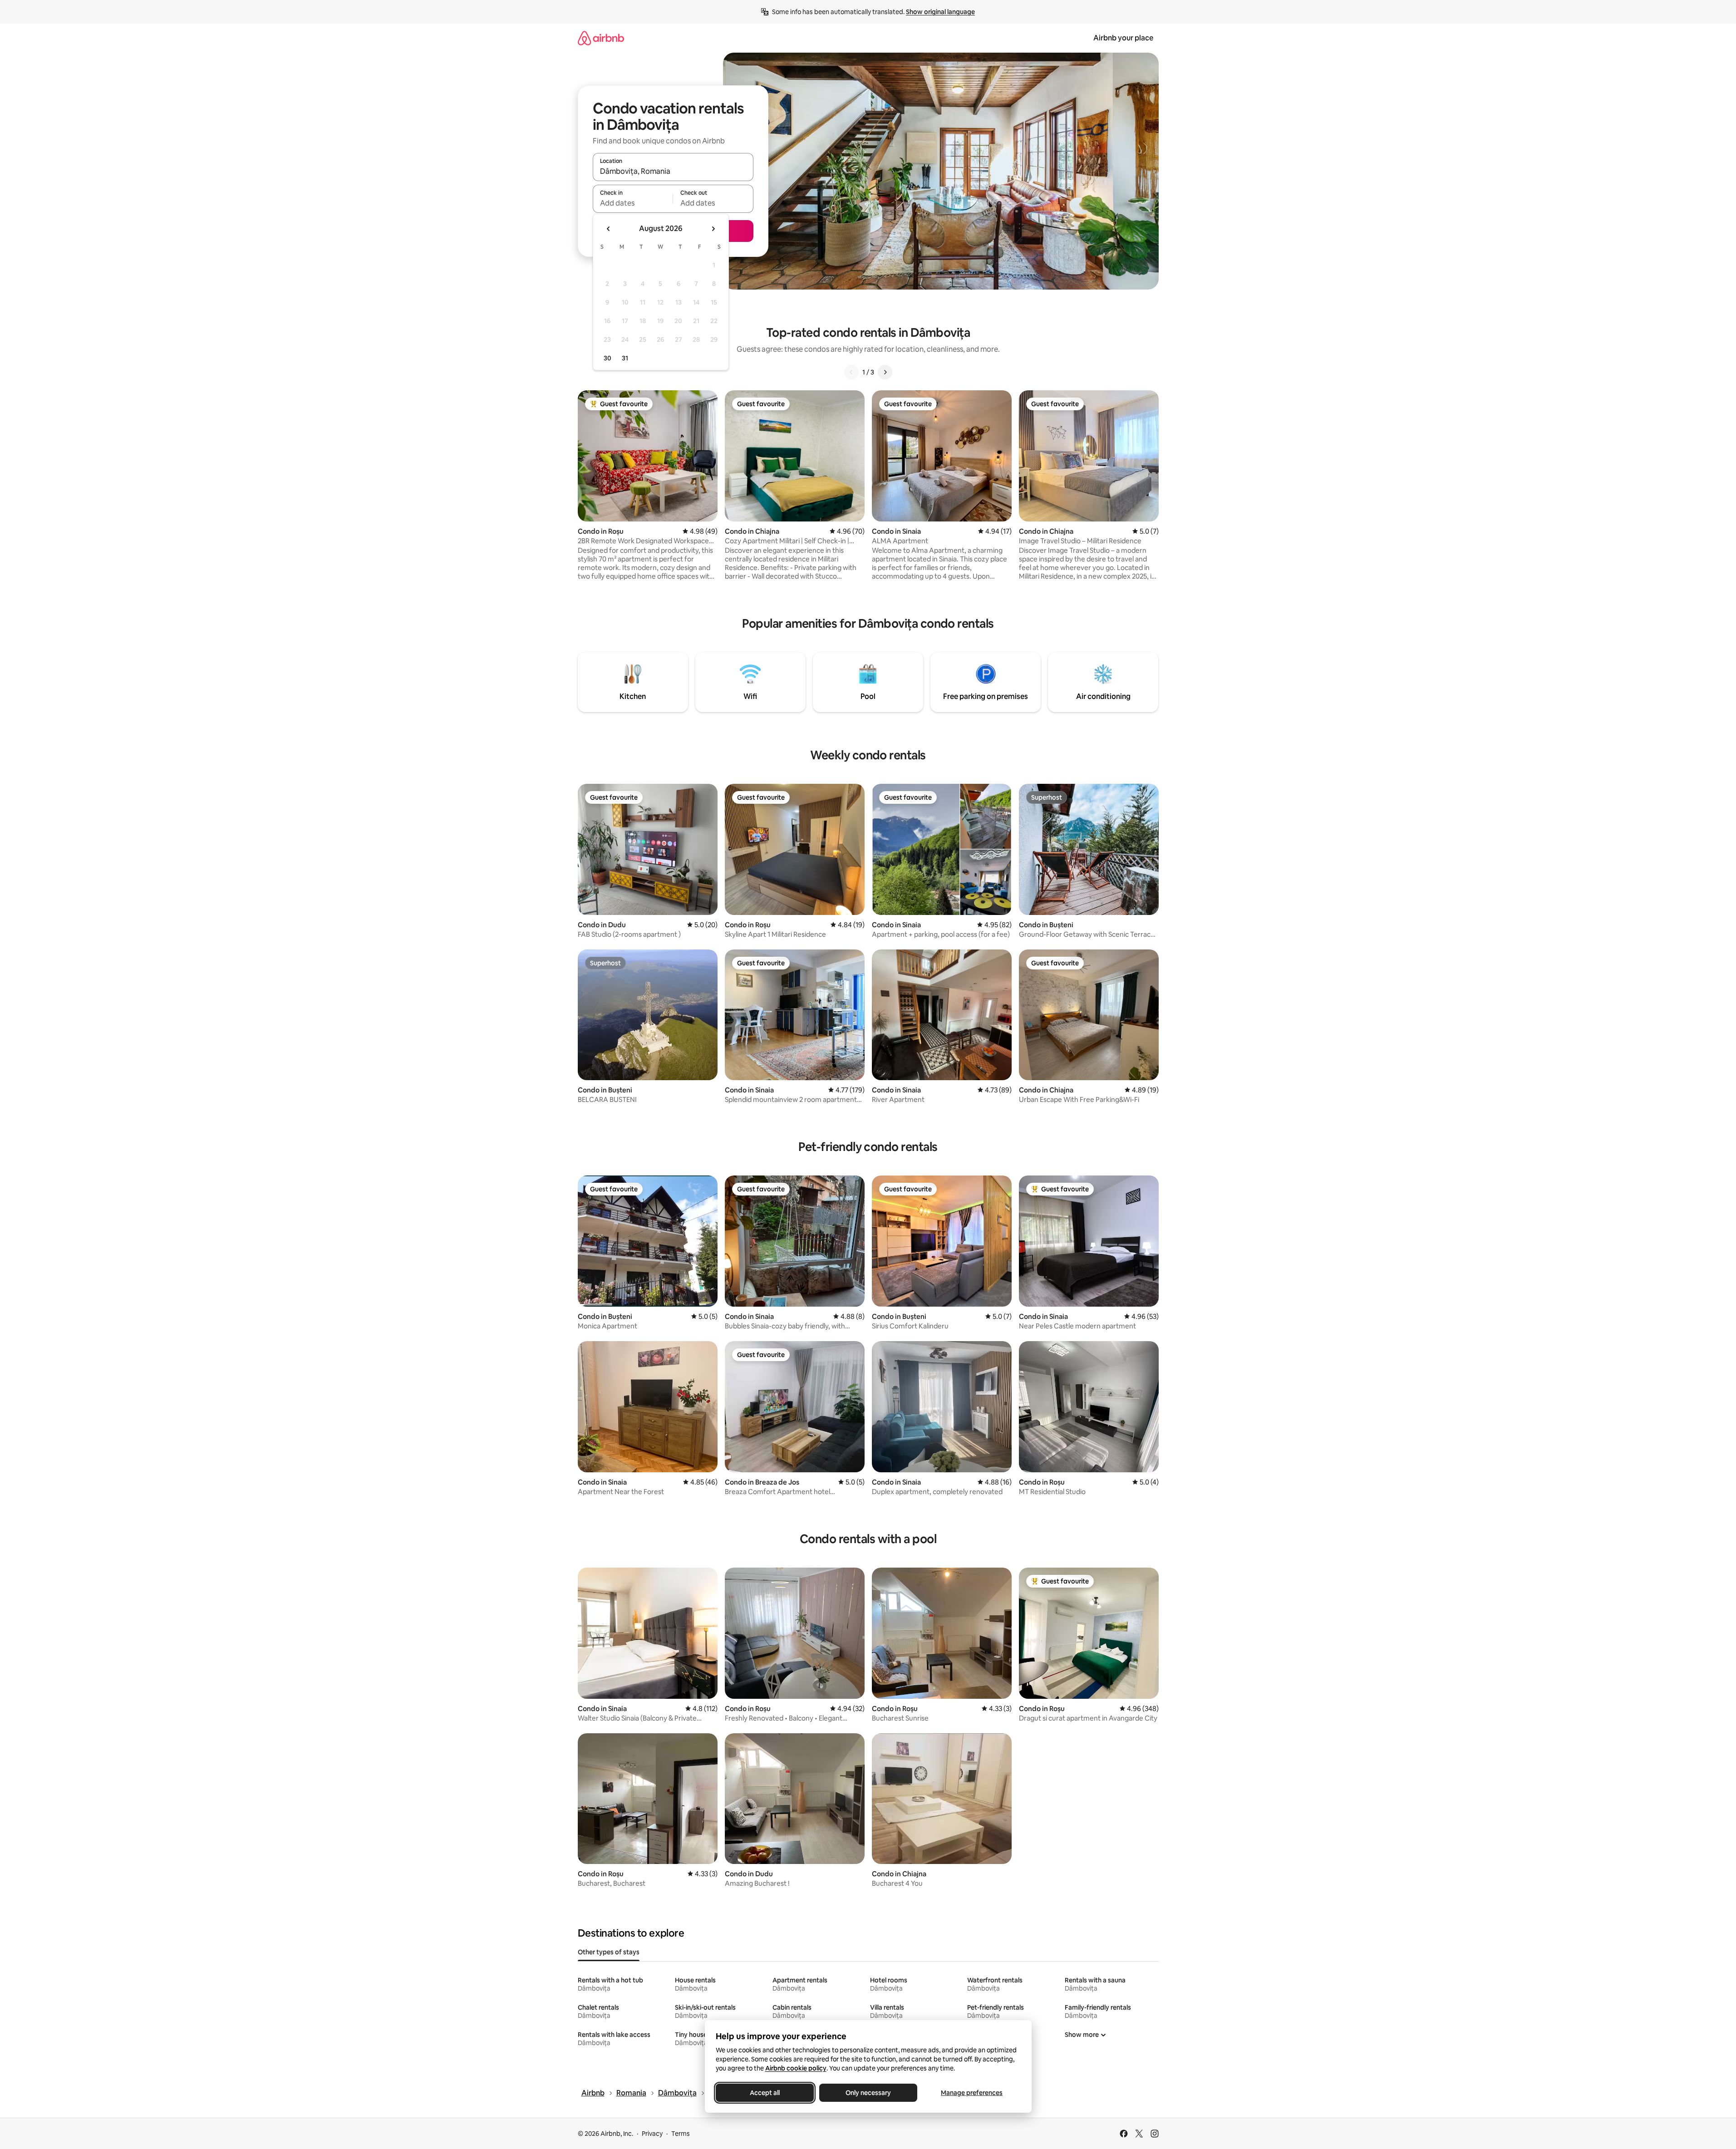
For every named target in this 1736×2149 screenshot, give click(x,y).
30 (607, 358)
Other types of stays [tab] (609, 1952)
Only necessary (868, 2093)
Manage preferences (972, 2093)
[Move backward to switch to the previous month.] (609, 229)
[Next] (885, 372)
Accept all (765, 2093)
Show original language (940, 12)
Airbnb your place (1123, 38)
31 (625, 358)
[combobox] (673, 171)
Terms (681, 2134)
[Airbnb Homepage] (601, 38)
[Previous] (851, 372)
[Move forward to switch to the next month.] (713, 229)
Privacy (652, 2134)
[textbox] (633, 203)
